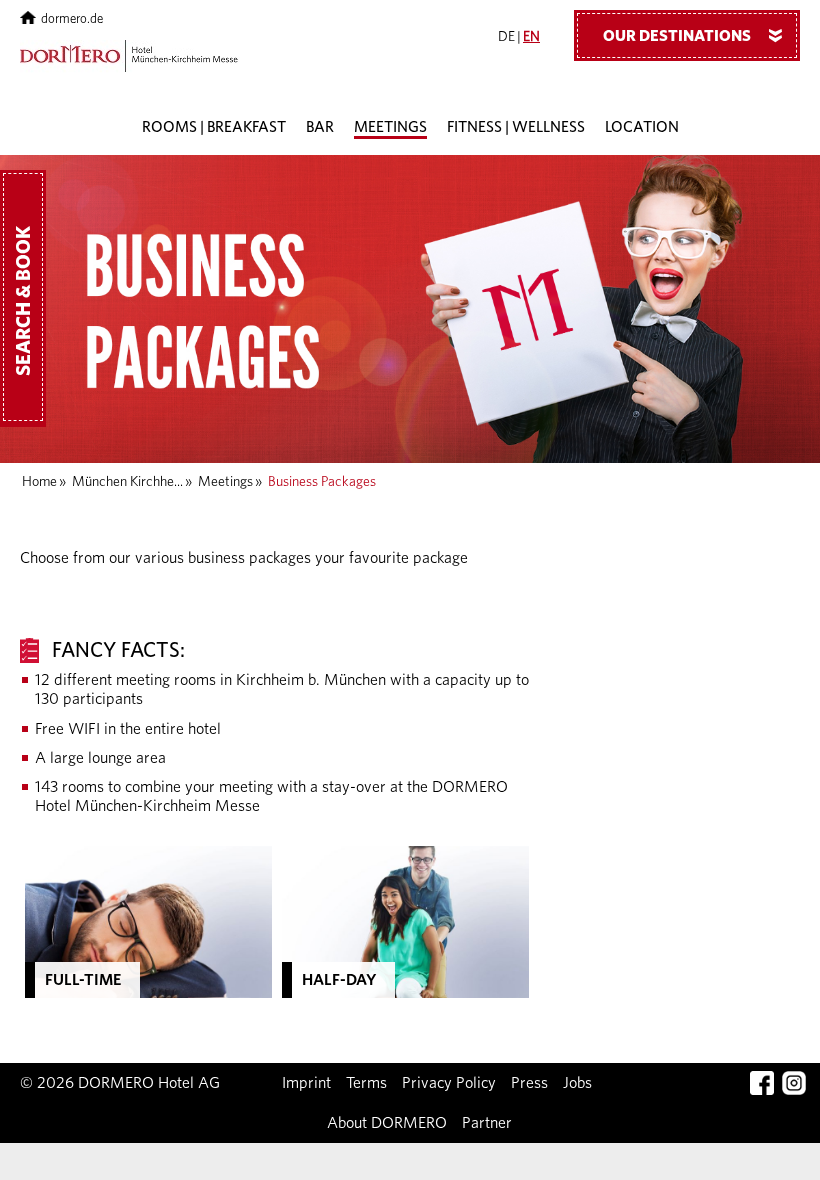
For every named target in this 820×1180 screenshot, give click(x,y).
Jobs (577, 1083)
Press (529, 1083)
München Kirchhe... (127, 482)
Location (642, 127)
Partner (487, 1123)
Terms (366, 1083)
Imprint (306, 1083)
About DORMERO (387, 1123)
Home (39, 482)
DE (506, 37)
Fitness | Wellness (516, 127)
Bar (320, 127)
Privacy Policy (449, 1083)
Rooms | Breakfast (214, 127)
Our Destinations (696, 36)
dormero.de (72, 19)
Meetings (390, 127)
